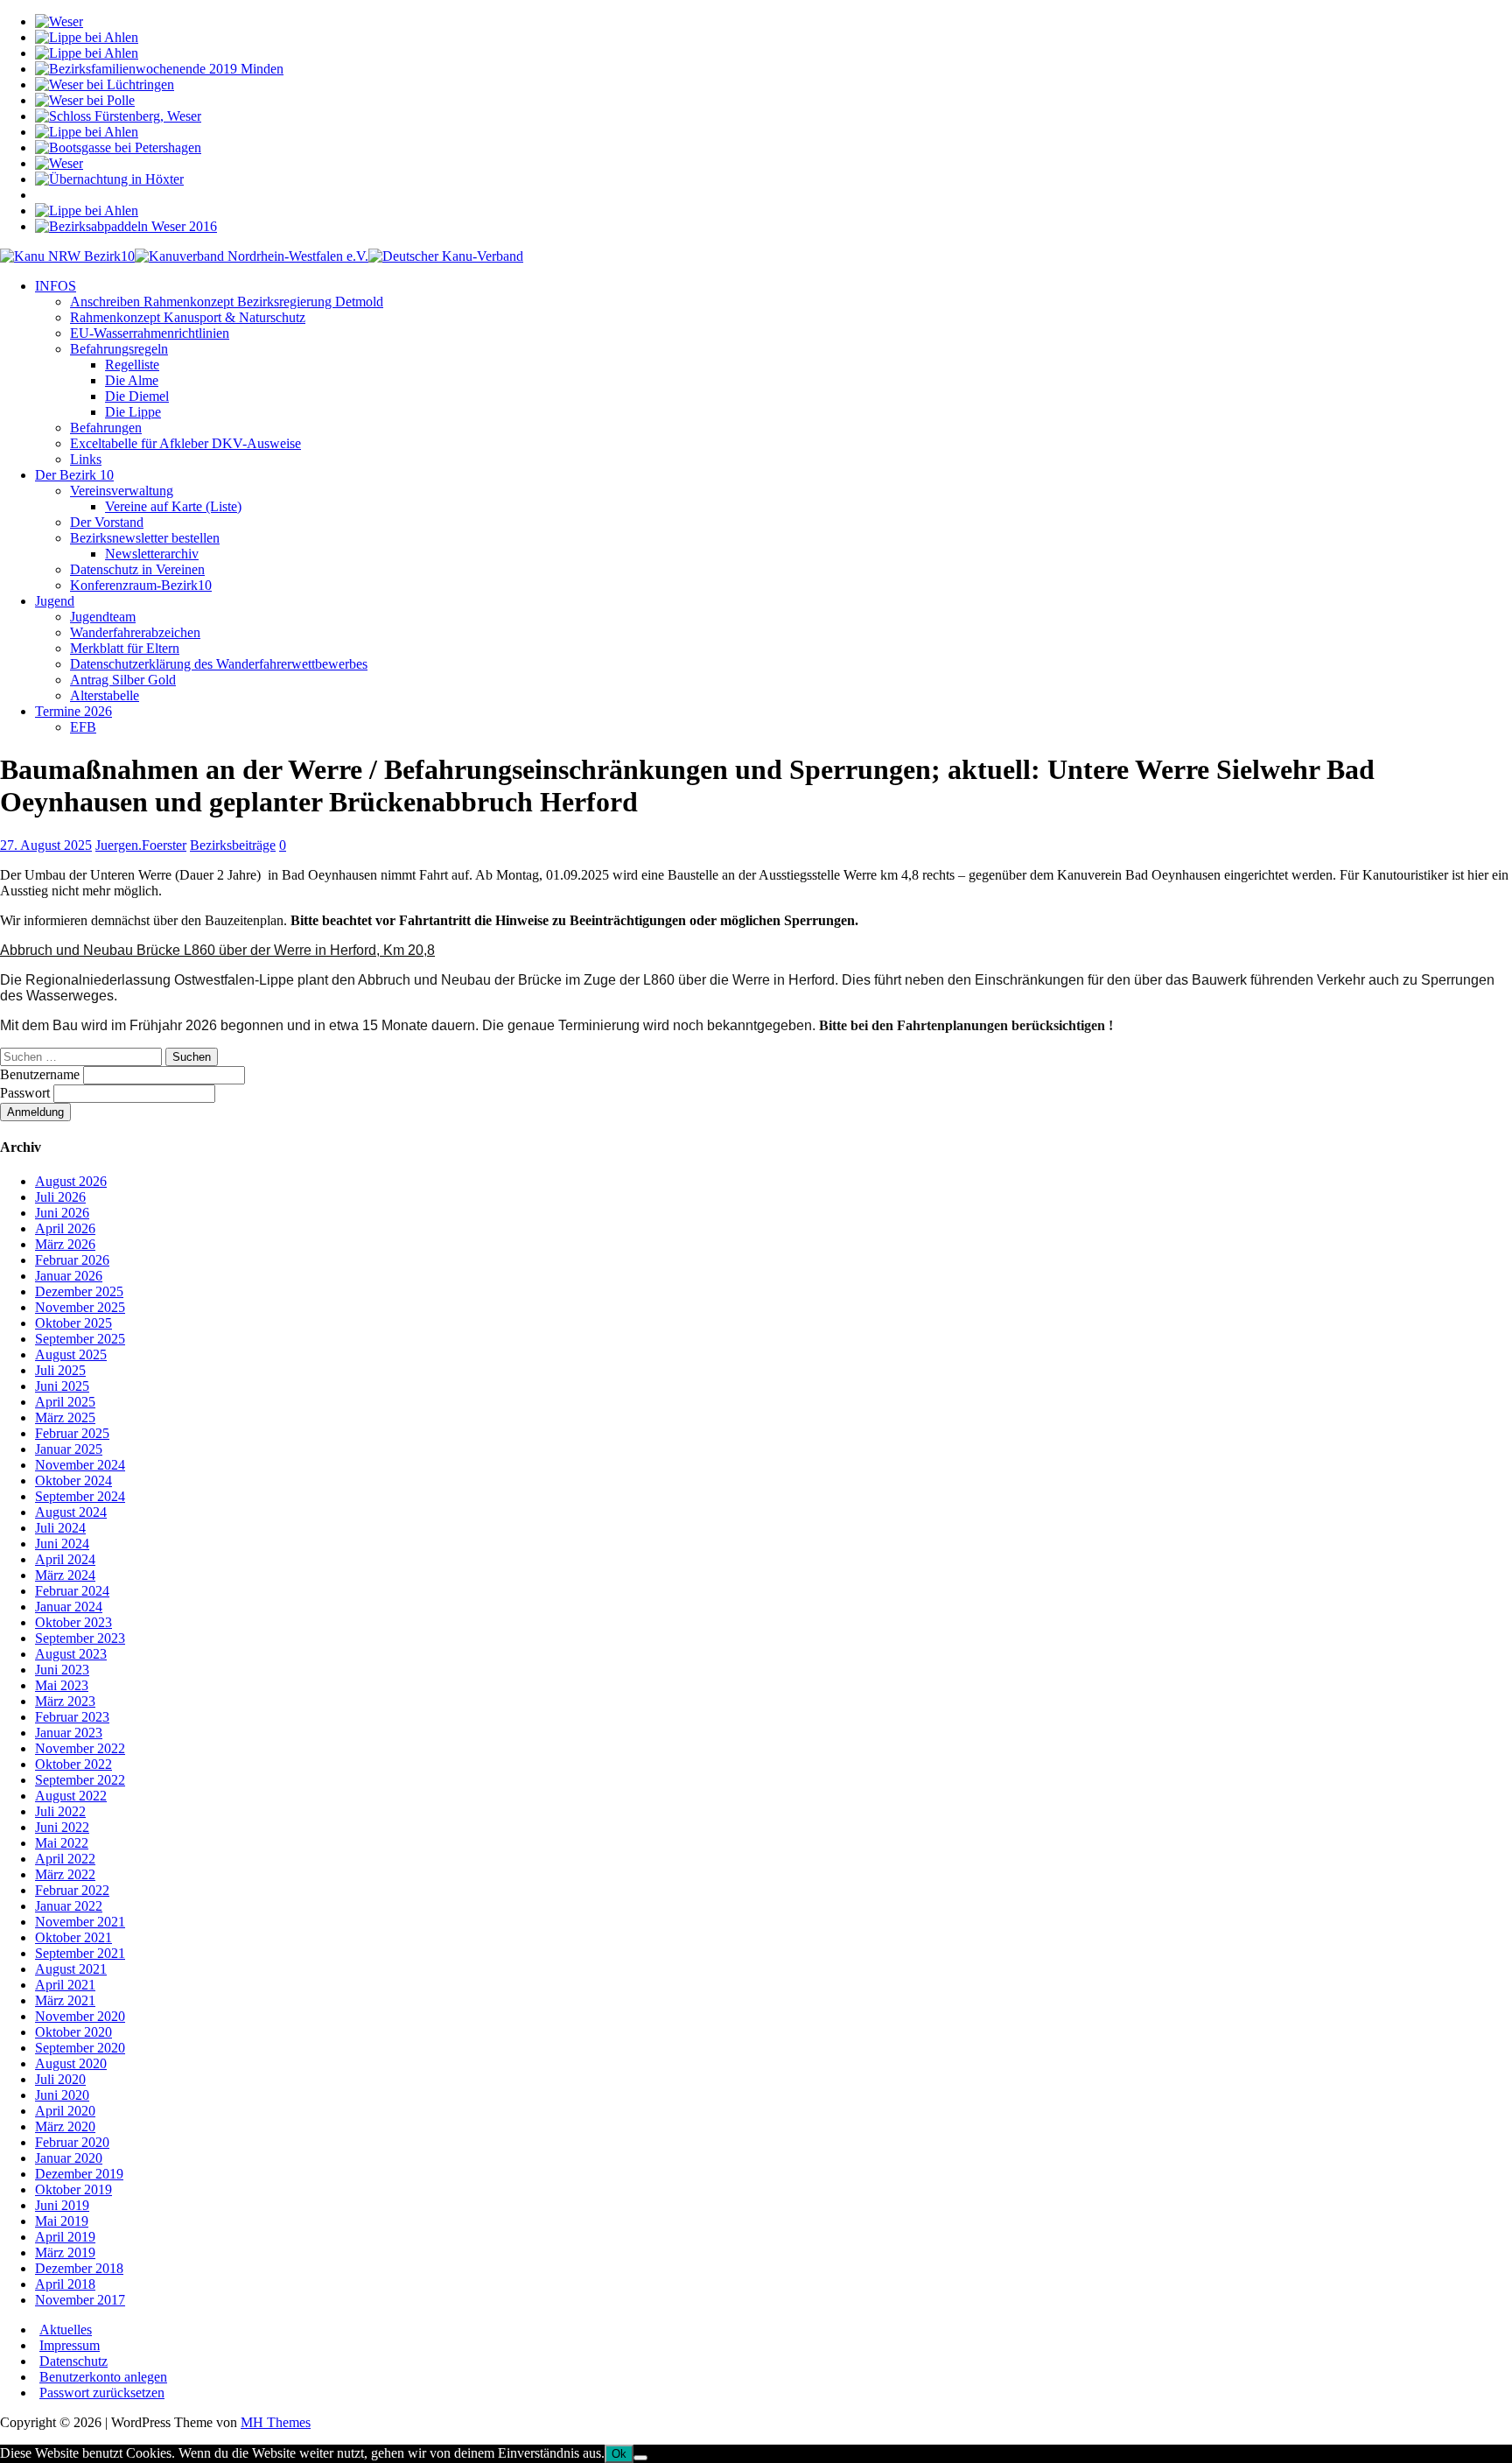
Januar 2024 (69, 1607)
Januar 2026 (69, 1276)
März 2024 (65, 1575)
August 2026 (71, 1181)
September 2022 (80, 1780)
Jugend (55, 601)
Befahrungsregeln (119, 349)
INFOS (56, 286)
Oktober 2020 (73, 2032)
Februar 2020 (72, 2142)
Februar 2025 (72, 1433)
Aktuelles (66, 2330)
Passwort (27, 1093)
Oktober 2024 (73, 1481)
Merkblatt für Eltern (125, 648)
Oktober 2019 (73, 2189)
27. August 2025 (46, 845)
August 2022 (71, 1796)
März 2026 (65, 1244)
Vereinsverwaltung (122, 491)
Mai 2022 (62, 1843)
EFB (83, 727)
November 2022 (80, 1748)
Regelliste (132, 365)
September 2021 (80, 1953)
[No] (640, 2458)
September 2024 (80, 1496)
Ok (619, 2454)
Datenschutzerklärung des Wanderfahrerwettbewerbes (219, 664)
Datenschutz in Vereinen (137, 569)
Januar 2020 (69, 2158)
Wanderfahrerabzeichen (135, 632)
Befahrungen (106, 428)
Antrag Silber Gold (123, 680)
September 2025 (80, 1339)
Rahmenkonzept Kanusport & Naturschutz (188, 317)
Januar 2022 (69, 1906)
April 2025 (65, 1402)
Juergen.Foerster (141, 845)
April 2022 (65, 1859)
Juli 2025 (60, 1370)
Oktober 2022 (73, 1764)
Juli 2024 (60, 1528)
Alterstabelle (105, 695)
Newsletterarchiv (152, 554)
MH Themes (276, 2422)
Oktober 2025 (73, 1323)
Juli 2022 (60, 1811)
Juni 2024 (62, 1544)
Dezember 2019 (79, 2174)
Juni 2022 (62, 1827)
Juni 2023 (62, 1670)
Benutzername (42, 1074)
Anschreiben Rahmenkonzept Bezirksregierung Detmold (227, 302)
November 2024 (80, 1465)
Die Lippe (133, 412)
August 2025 (71, 1354)
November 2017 (80, 2300)
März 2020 (65, 2126)
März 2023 (65, 1701)
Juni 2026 (62, 1213)
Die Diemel (137, 396)
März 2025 (65, 1417)
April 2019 (65, 2237)
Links (86, 459)
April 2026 (65, 1228)
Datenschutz (73, 2361)
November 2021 (80, 1922)
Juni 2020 (62, 2095)
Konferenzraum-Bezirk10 (141, 585)
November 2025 (80, 1307)
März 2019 (65, 2252)
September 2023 (80, 1638)
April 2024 (65, 1559)
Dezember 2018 (79, 2268)
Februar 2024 (72, 1591)
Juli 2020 (60, 2079)
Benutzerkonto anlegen (103, 2377)
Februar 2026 (72, 1260)
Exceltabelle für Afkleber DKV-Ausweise (185, 443)
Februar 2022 (72, 1890)
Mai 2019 (62, 2221)
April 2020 (65, 2111)
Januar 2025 (69, 1449)
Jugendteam (103, 617)
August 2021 (71, 1969)
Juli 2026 (60, 1197)
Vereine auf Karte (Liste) (173, 506)
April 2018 (65, 2284)
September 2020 (80, 2048)
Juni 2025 (62, 1386)
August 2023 (71, 1654)
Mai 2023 (62, 1685)
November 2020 (80, 2016)
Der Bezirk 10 (74, 475)
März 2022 (65, 1874)
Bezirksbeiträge (233, 845)
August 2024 (71, 1512)
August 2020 (71, 2063)
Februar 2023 (72, 1717)
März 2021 (65, 2000)
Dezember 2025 (79, 1291)
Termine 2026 (73, 711)
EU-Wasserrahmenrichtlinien (150, 333)
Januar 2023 (69, 1733)
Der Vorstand (107, 522)
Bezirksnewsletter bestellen (145, 538)
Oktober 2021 (73, 1937)
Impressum (70, 2345)
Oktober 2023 (73, 1622)
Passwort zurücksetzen (102, 2393)
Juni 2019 (62, 2205)
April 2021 (65, 1985)
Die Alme (132, 380)
